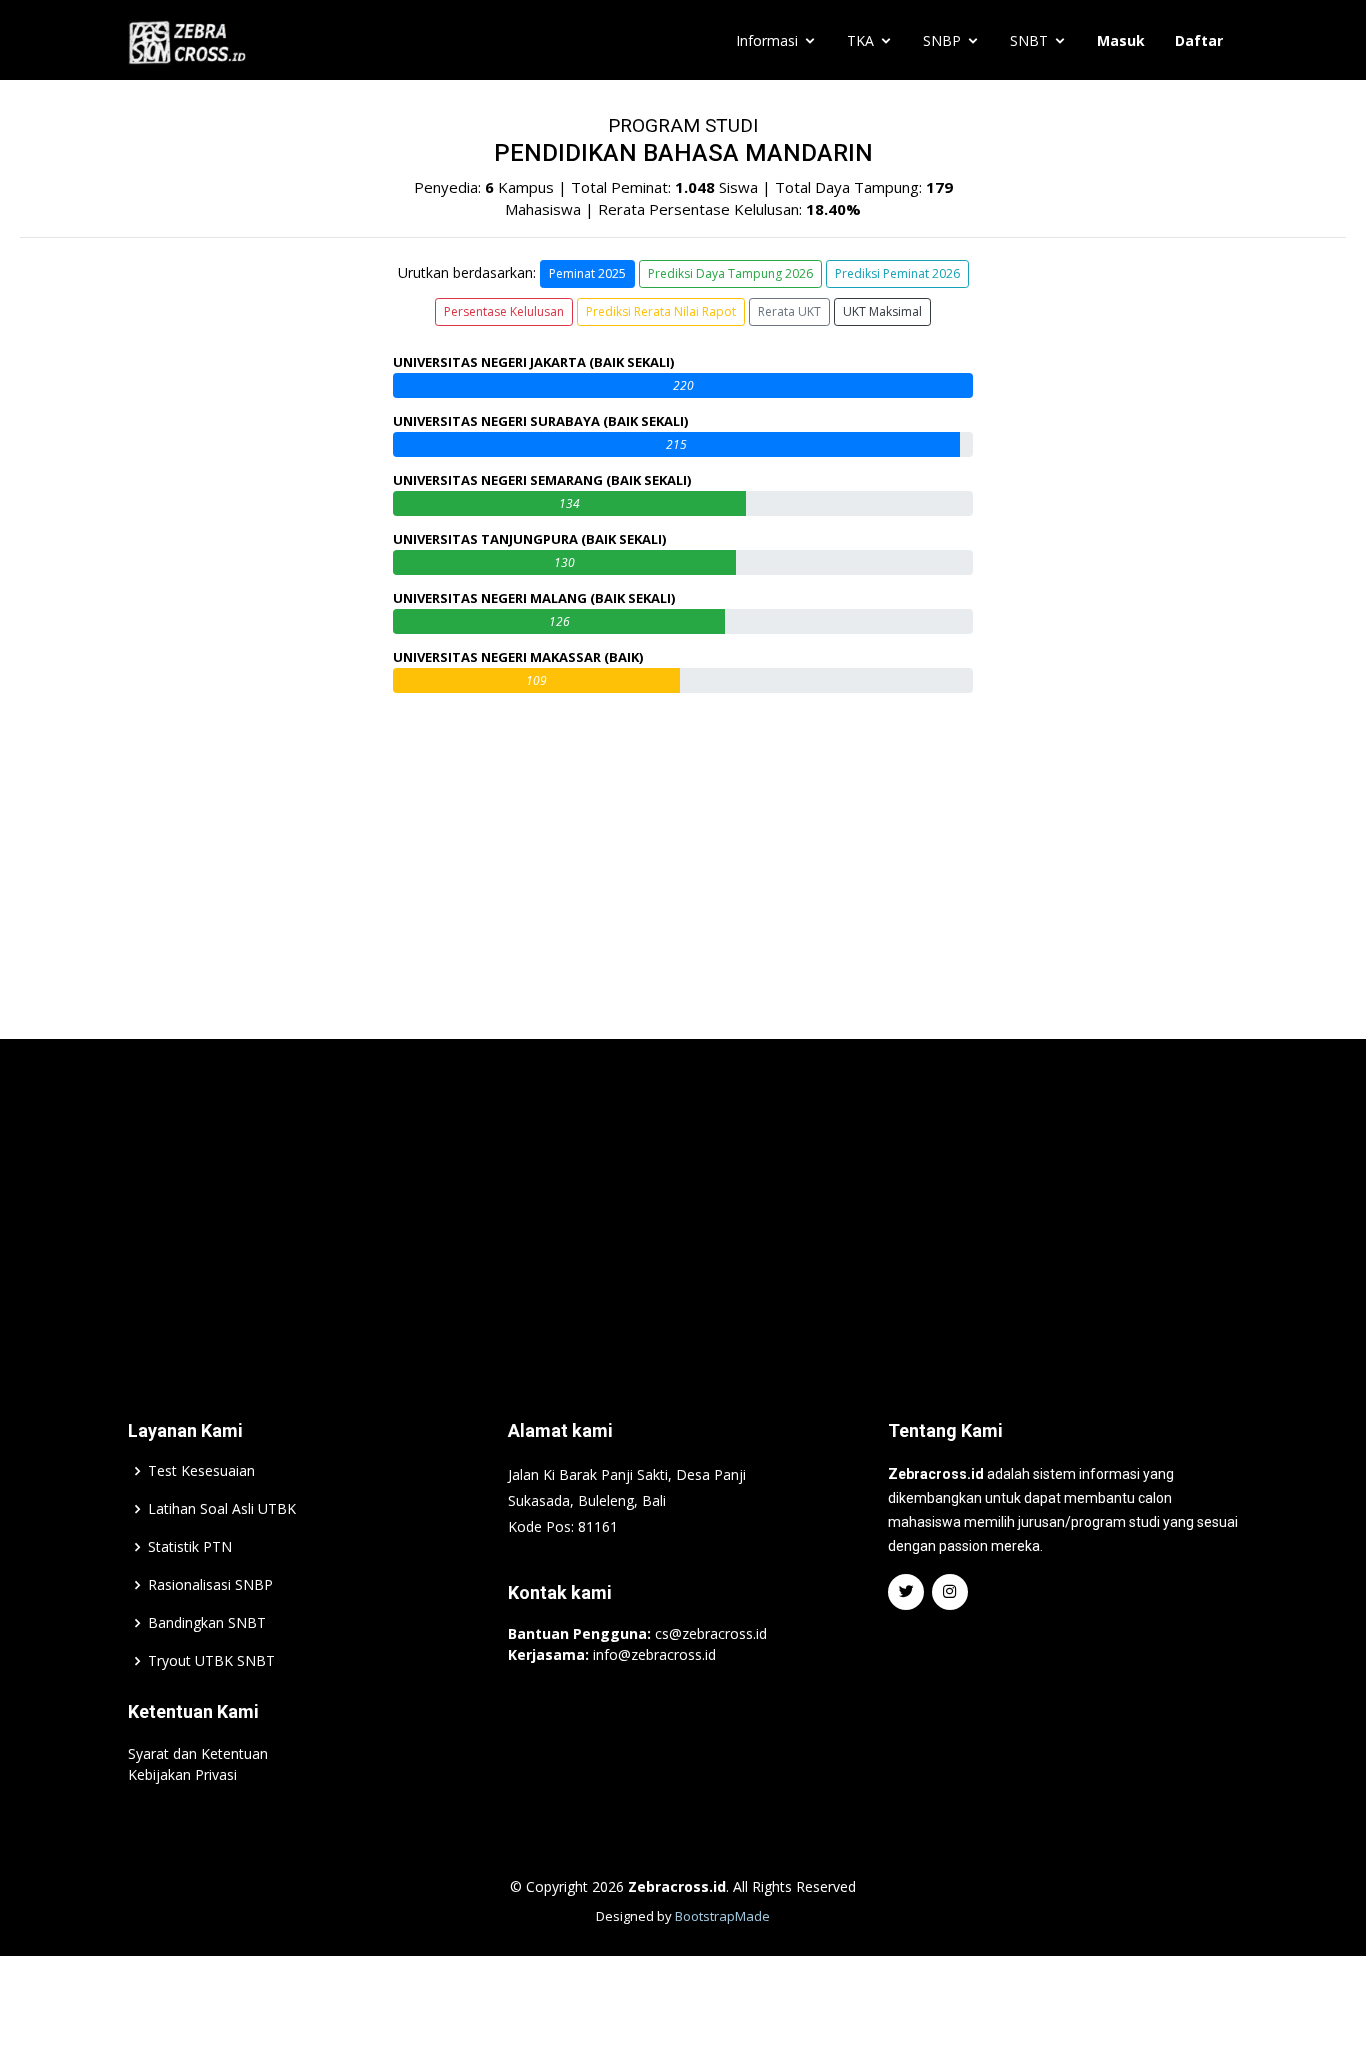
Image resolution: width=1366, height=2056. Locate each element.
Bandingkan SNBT (207, 1623)
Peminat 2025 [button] (587, 273)
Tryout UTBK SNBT (211, 1661)
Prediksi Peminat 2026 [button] (897, 273)
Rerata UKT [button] (789, 311)
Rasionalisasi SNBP (210, 1585)
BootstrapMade (722, 1916)
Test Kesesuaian (201, 1471)
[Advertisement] (683, 1199)
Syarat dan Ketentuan (198, 1753)
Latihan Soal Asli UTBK (222, 1509)
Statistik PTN (190, 1547)
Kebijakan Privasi (182, 1774)
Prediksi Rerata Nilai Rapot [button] (661, 311)
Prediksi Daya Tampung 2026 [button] (730, 273)
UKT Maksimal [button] (882, 311)
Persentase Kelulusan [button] (504, 311)
